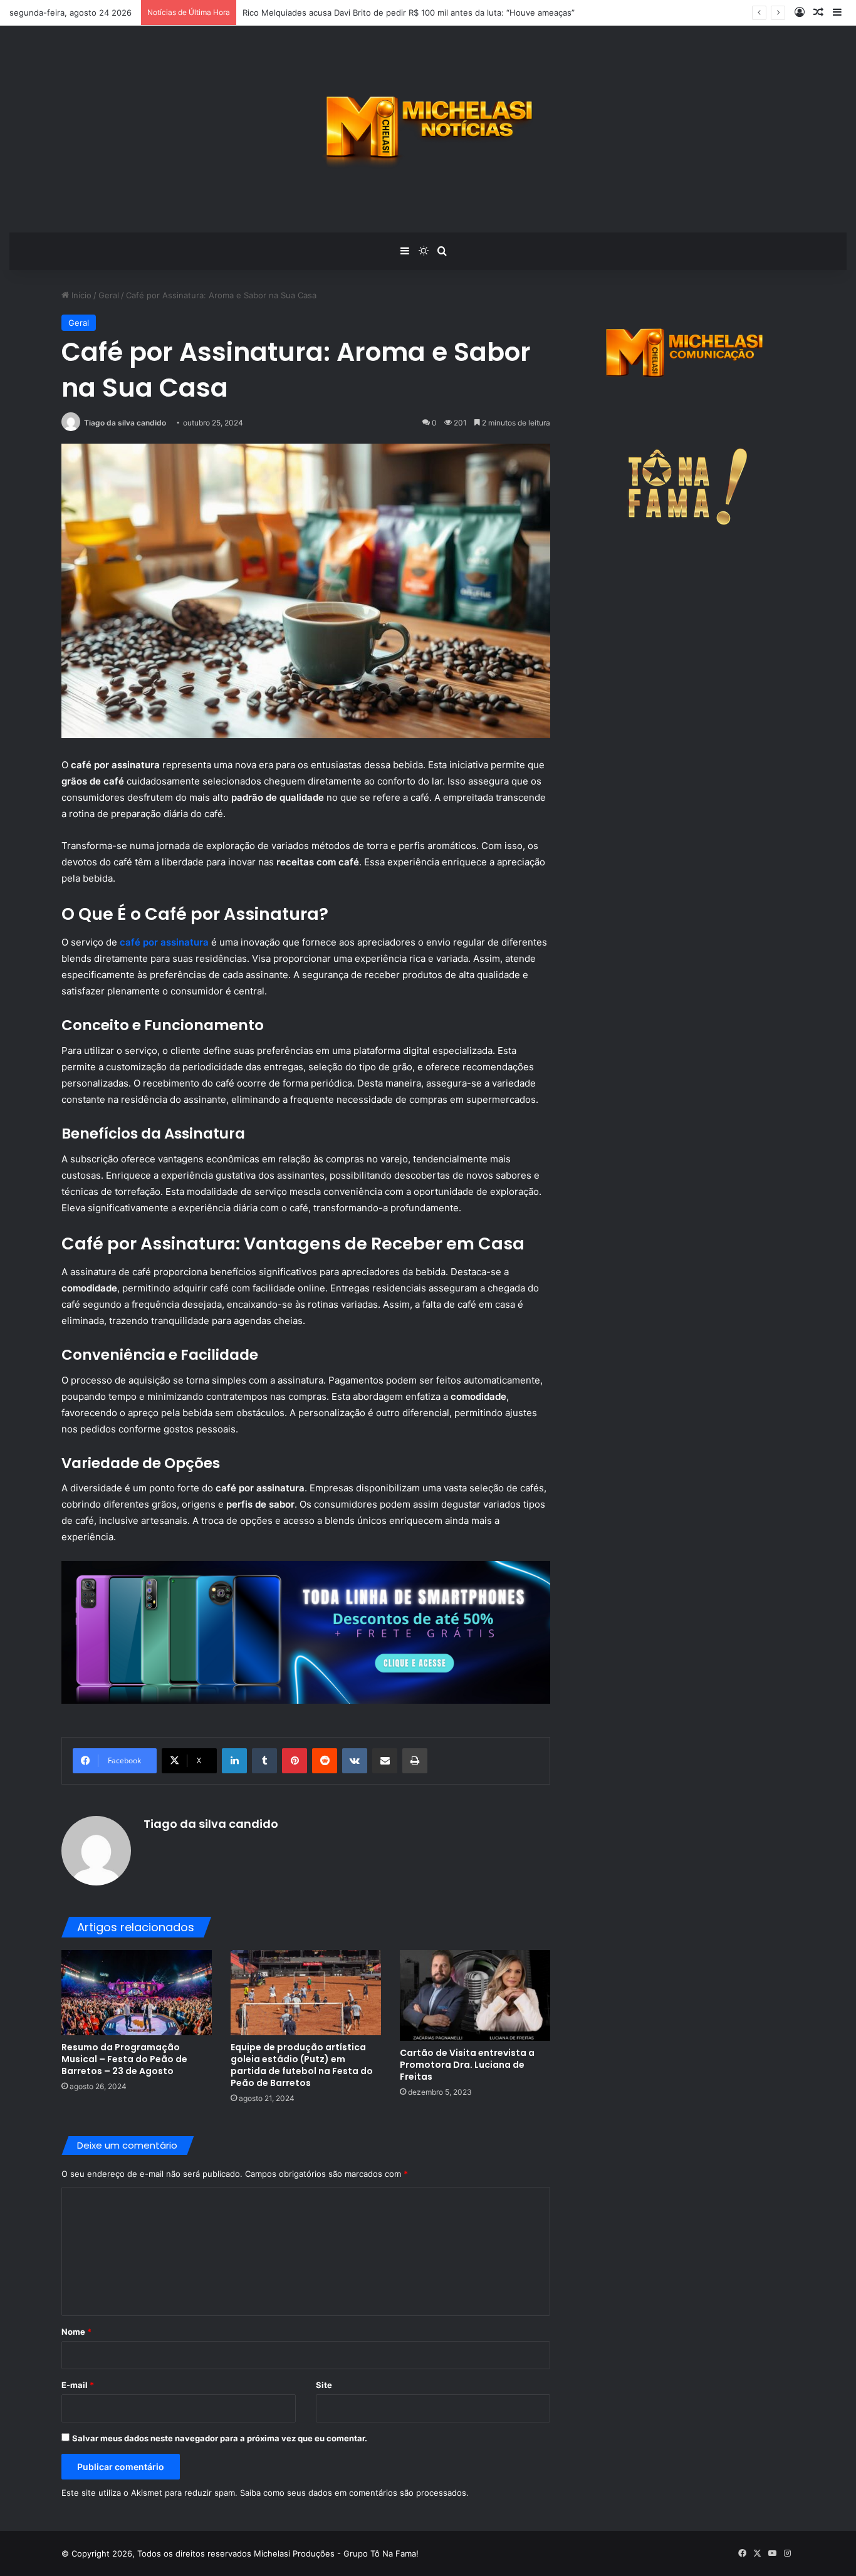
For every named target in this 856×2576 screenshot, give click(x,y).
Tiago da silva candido (125, 423)
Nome (76, 2332)
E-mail (78, 2385)
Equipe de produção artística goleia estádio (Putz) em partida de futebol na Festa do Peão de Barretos (302, 2065)
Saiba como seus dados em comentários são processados (353, 2493)
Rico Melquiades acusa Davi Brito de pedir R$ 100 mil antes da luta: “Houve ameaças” (409, 13)
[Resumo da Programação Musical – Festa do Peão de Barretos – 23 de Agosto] (137, 1992)
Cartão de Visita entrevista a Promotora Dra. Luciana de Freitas (467, 2065)
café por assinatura (164, 942)
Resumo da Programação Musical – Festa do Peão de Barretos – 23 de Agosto (124, 2059)
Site (324, 2385)
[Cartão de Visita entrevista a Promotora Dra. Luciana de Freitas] (475, 1995)
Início (80, 295)
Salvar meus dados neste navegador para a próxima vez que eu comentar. (220, 2438)
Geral (109, 295)
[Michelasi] (428, 129)
